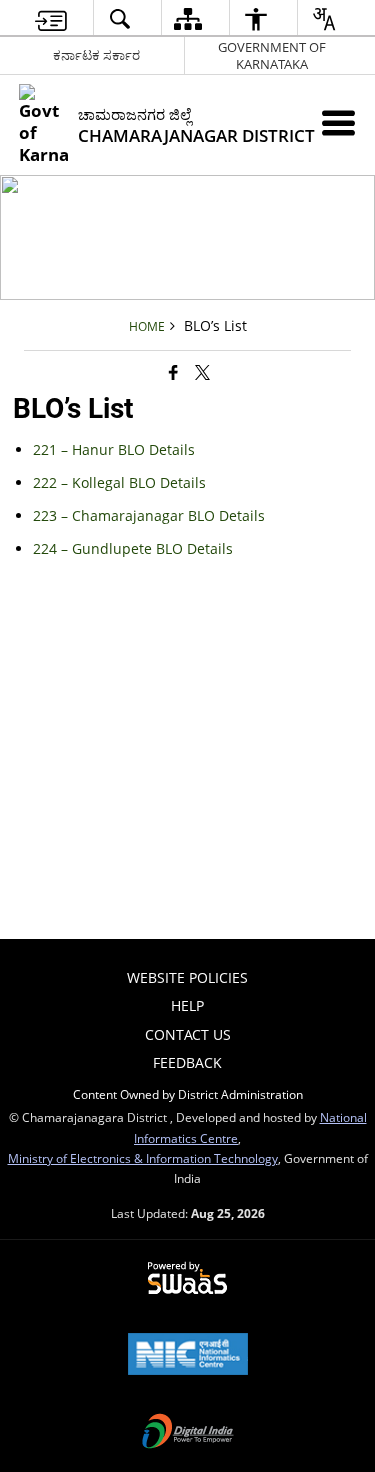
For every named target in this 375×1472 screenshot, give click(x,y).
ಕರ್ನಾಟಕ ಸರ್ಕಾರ (96, 55)
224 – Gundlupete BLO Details (133, 548)
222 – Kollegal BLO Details (119, 482)
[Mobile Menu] (338, 122)
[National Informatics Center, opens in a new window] (188, 1356)
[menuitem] (50, 18)
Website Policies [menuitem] (187, 977)
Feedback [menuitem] (187, 1062)
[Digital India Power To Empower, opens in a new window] (188, 1433)
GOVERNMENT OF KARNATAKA (272, 55)
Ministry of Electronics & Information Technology (143, 1158)
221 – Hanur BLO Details (114, 449)
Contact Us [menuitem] (188, 1034)
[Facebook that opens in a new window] (173, 372)
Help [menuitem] (187, 1005)
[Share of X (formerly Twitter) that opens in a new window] (202, 372)
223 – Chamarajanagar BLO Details (149, 515)
